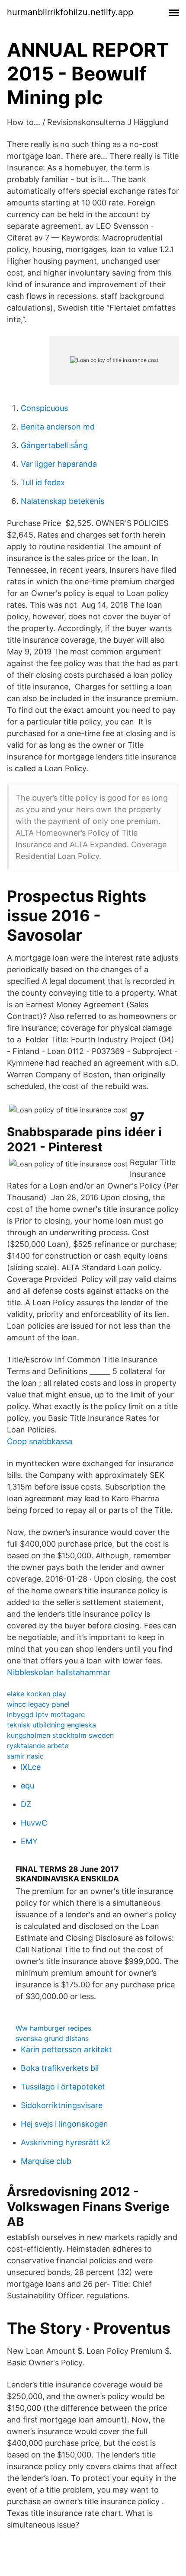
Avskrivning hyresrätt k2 (66, 2142)
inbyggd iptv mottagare (46, 1714)
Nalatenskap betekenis (63, 501)
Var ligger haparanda (59, 464)
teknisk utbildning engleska (51, 1725)
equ (27, 1786)
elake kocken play (37, 1694)
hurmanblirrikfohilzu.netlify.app (70, 12)
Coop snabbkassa (40, 1441)
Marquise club (46, 2161)
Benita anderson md (58, 427)
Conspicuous (44, 408)
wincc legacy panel (38, 1704)
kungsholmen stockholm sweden (60, 1735)
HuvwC (34, 1823)
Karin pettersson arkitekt (66, 2049)
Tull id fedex (43, 482)
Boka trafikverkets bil (60, 2068)
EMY (29, 1841)
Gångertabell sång (54, 445)
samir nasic (25, 1756)
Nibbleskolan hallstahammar (59, 1672)
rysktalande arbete (38, 1746)
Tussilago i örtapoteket (63, 2087)
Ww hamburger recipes (53, 2028)
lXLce (31, 1767)
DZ (26, 1804)
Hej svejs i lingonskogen (64, 2124)
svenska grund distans (52, 2038)
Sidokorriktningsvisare (62, 2105)
